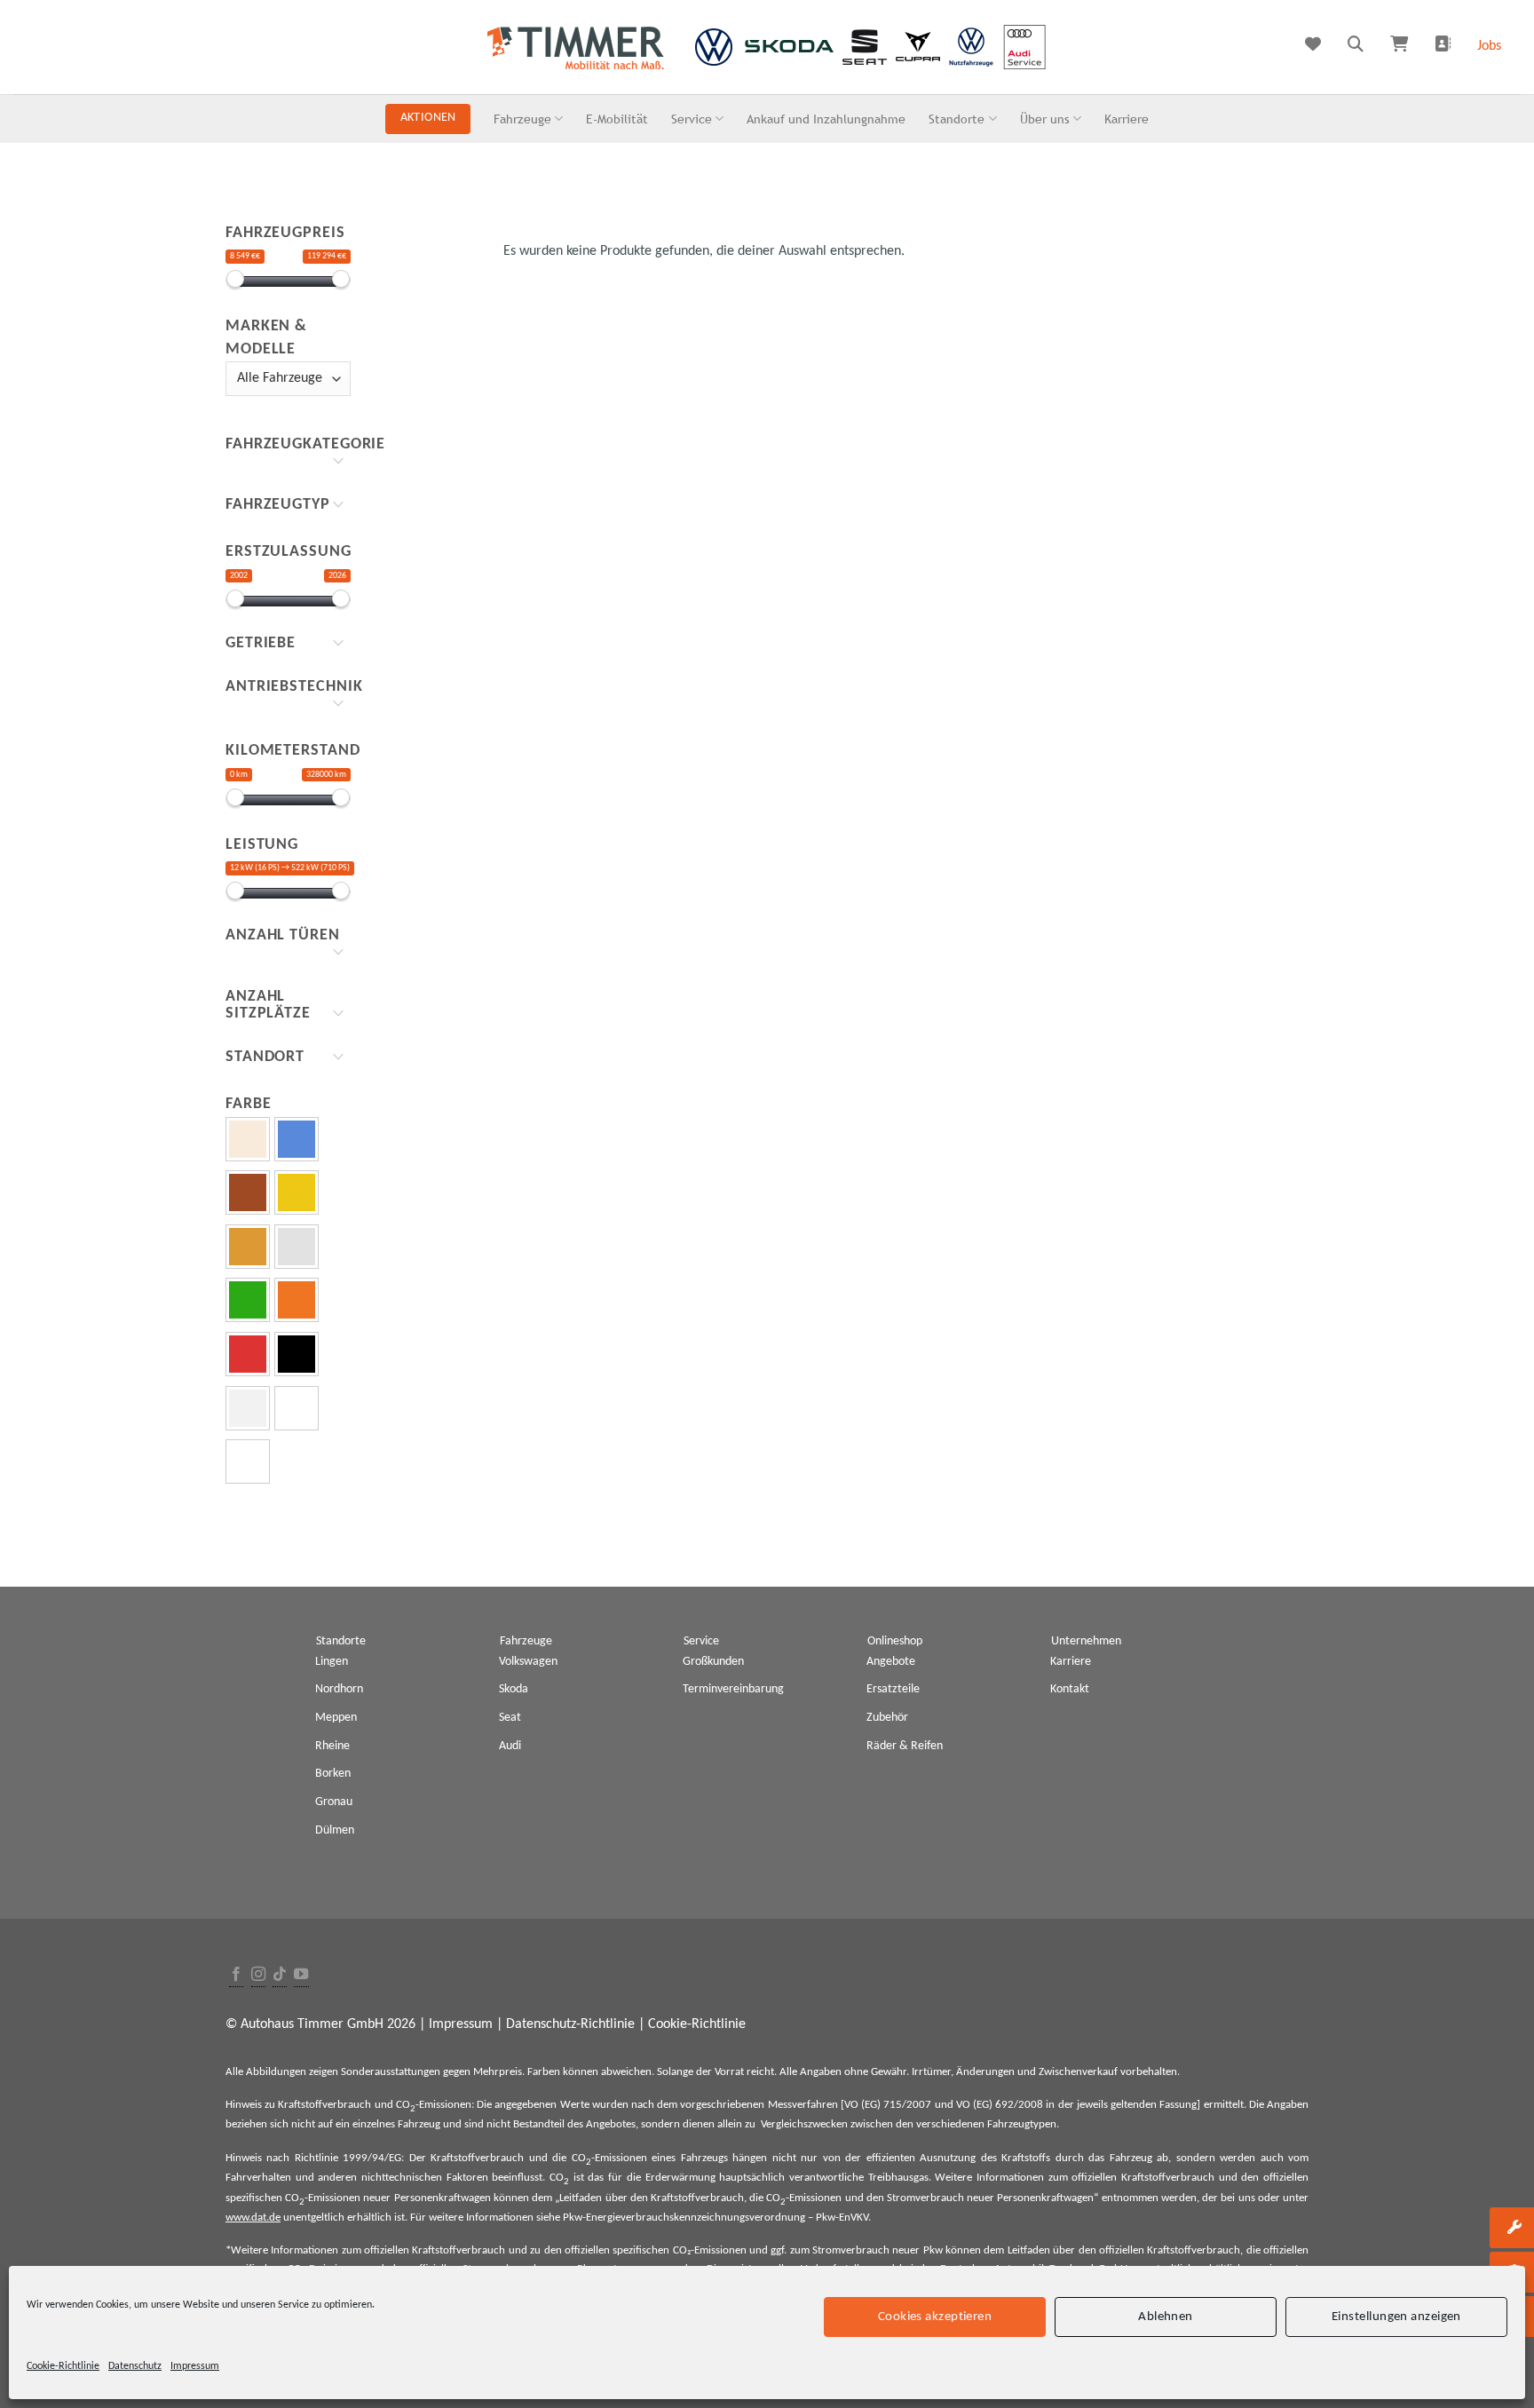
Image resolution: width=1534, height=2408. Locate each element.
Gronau (334, 1802)
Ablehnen (1166, 2316)
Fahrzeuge (522, 119)
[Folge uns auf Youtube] (301, 1975)
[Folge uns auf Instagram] (258, 1975)
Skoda (514, 1689)
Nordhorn (339, 1689)
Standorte (957, 119)
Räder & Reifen (905, 1746)
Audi (510, 1746)
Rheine (332, 1746)
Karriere (1127, 119)
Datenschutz (135, 2366)
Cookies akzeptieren (935, 2316)
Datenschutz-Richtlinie (570, 2024)
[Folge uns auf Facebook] (236, 1975)
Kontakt (1070, 1689)
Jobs (1489, 46)
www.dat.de (253, 2218)
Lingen (332, 1662)
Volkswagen (528, 1662)
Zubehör (887, 1718)
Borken (333, 1774)
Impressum (195, 2366)
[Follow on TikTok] (280, 1975)
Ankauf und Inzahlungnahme (826, 119)
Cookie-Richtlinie (63, 2366)
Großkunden (713, 1662)
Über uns (1045, 119)
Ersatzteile (893, 1689)
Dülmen (335, 1830)
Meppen (336, 1718)
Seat (510, 1718)
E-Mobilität (617, 119)
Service (692, 119)
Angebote (891, 1662)
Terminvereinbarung (733, 1689)
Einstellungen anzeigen (1396, 2316)
